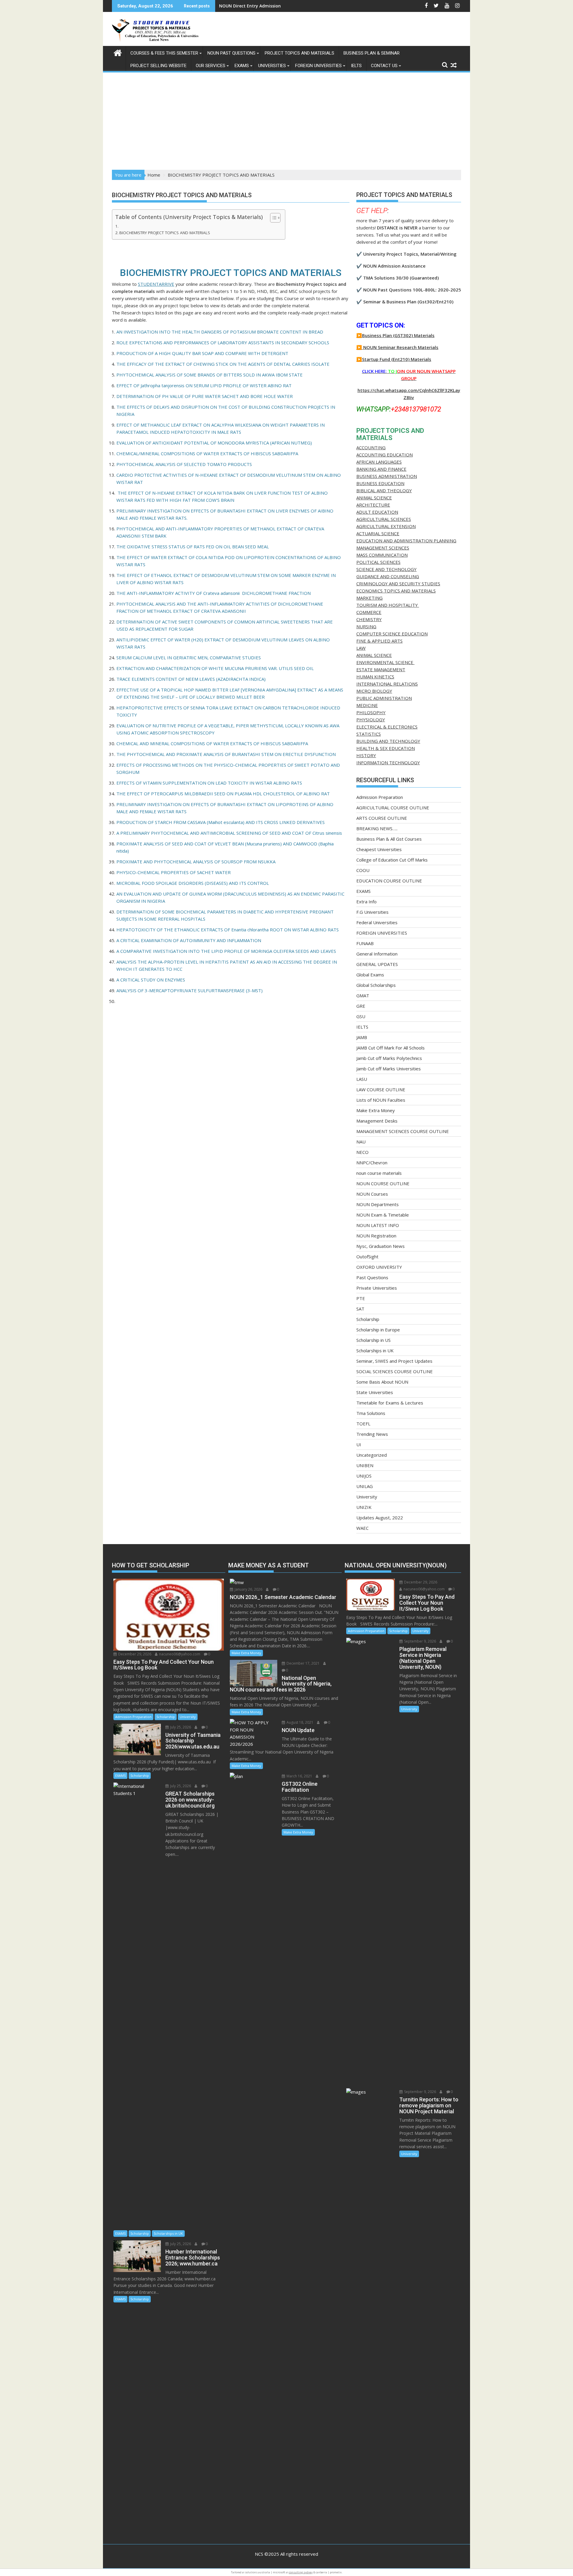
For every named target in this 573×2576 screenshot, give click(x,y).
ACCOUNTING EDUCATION (385, 455)
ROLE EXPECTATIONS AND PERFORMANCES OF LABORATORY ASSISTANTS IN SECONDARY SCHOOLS (223, 342)
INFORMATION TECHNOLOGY (388, 763)
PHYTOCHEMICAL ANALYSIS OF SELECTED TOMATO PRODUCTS (184, 464)
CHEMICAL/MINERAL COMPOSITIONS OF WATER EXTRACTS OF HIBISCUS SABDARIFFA (208, 453)
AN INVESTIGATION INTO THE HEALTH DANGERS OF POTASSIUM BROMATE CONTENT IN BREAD (220, 332)
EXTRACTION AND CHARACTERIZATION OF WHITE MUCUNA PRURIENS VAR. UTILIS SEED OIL (215, 668)
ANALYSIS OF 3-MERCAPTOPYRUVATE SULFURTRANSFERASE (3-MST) (190, 990)
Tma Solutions (371, 1413)
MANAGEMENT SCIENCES (383, 548)
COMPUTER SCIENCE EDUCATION (392, 634)
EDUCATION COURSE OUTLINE (389, 881)
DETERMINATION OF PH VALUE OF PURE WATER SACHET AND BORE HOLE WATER (205, 396)
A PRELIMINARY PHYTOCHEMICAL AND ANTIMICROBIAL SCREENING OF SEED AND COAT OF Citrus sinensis (229, 833)
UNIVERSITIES (272, 66)
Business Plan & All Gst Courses (389, 839)
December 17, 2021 (303, 1663)
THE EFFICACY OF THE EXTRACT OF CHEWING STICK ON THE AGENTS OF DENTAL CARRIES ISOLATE (223, 364)
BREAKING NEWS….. (377, 828)
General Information (377, 954)
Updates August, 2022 (380, 1518)
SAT (360, 1309)
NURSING (366, 626)
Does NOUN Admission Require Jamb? (258, 6)
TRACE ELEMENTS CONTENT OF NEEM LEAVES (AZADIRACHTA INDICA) (191, 679)
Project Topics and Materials (299, 53)
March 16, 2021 (299, 1776)
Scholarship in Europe (378, 1330)
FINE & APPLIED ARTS (379, 641)
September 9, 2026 (420, 1641)
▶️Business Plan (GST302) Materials (395, 335)
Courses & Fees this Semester (164, 53)
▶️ (359, 347)
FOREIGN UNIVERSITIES (318, 66)
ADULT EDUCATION (377, 512)
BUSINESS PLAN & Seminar (372, 53)
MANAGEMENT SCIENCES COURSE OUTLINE (403, 1131)
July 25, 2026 (180, 1727)
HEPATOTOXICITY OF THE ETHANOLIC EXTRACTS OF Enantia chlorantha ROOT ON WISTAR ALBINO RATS (228, 930)
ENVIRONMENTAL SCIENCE (385, 662)
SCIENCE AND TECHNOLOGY (386, 569)
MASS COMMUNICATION (382, 555)
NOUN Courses (372, 1194)
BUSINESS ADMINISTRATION (387, 476)
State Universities (375, 1392)
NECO (362, 1152)
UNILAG (365, 1486)
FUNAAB (365, 943)
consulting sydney (301, 2572)
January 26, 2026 (248, 1589)
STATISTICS (369, 734)
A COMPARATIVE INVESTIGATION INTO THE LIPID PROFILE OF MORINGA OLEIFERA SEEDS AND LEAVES (226, 951)
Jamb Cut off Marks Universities (389, 1069)
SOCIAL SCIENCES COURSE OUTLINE (395, 1371)
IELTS (356, 66)
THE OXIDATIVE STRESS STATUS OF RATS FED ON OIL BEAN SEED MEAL (193, 547)
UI (359, 1444)
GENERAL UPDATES (377, 964)
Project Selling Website (158, 66)
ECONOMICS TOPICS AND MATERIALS (396, 591)
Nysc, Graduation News (381, 1246)
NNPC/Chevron (372, 1163)
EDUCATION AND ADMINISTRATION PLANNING (406, 541)
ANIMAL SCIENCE (374, 498)
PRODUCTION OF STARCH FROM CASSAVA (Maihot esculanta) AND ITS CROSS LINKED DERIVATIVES (221, 822)
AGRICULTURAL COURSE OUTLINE (393, 808)
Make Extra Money (376, 1110)
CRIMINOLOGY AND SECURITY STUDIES (398, 584)
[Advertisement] (286, 125)
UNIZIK (364, 1507)
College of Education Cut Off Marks (392, 860)
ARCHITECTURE (373, 505)
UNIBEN (365, 1465)
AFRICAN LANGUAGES (379, 462)
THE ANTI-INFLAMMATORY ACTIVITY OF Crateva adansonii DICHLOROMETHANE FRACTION (214, 593)
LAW (361, 648)
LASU (362, 1079)
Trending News (372, 1434)
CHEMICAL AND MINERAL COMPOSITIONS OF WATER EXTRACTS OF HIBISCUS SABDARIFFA (212, 743)
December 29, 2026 (134, 1654)
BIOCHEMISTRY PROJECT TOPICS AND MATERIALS (165, 233)
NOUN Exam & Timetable (383, 1215)
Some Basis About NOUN (382, 1382)
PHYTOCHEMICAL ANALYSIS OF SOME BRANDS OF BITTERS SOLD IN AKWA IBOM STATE (210, 375)
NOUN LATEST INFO (378, 1225)
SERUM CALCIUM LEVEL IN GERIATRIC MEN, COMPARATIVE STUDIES (189, 657)
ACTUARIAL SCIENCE (378, 533)
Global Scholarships (376, 985)
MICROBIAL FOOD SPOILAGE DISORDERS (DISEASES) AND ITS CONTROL (193, 883)
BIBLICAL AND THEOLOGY (384, 490)
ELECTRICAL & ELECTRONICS (387, 727)
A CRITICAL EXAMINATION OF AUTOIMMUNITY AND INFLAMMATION (189, 940)
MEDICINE (367, 705)
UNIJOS (364, 1476)
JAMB (362, 1037)
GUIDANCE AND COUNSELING (388, 576)
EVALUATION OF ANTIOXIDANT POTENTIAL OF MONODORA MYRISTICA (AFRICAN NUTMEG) (214, 443)
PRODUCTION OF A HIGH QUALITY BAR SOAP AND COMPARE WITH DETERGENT (202, 353)
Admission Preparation (380, 797)
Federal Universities (377, 922)
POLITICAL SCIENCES (378, 562)
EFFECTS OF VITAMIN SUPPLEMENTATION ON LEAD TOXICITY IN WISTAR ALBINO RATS (209, 783)
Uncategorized (372, 1455)
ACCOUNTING (371, 447)
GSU (361, 1016)
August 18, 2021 (299, 1722)
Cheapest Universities (379, 849)
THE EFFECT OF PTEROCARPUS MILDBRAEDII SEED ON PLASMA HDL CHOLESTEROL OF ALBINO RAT (223, 794)
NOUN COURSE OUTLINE (383, 1183)
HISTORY (366, 755)
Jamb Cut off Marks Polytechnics (389, 1058)
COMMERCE (369, 612)
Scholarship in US (373, 1340)
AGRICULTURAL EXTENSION (386, 526)
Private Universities (377, 1288)
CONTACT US (384, 66)
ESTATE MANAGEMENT (381, 669)
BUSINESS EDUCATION (380, 483)
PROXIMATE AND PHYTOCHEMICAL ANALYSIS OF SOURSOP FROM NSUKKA (196, 862)
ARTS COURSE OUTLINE (382, 818)
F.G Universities (372, 912)
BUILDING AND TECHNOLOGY (388, 741)
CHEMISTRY (369, 619)
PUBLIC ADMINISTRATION (384, 698)
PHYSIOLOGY (371, 720)
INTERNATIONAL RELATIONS (387, 684)
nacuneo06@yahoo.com (179, 1654)
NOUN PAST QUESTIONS (231, 53)
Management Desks (377, 1121)
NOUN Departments (378, 1204)
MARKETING (369, 598)
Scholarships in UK (375, 1350)
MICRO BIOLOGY (374, 691)
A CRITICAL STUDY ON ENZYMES (151, 980)
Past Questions (372, 1277)
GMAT (363, 995)
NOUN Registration (376, 1236)
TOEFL (363, 1424)
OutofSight (367, 1257)
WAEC (362, 1528)
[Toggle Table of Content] (272, 218)
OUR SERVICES (211, 66)
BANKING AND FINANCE (381, 469)
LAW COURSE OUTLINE (381, 1089)
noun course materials (379, 1173)
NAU (361, 1142)
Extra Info (366, 902)
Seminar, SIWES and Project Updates (394, 1361)
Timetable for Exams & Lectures (390, 1403)
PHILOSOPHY (371, 712)
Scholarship (368, 1319)
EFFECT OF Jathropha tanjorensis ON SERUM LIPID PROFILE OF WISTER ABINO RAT (204, 385)
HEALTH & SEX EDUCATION (386, 748)
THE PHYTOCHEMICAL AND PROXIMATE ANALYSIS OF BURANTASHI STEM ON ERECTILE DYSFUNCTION (226, 754)
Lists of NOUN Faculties (381, 1100)
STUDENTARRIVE (156, 284)
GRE (361, 1006)
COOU (363, 870)
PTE (361, 1298)
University (367, 1497)
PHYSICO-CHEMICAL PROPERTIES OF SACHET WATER (174, 872)
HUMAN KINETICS (375, 677)
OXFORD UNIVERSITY (379, 1267)
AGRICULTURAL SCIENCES (384, 519)
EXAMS (242, 66)
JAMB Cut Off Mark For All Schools (391, 1048)
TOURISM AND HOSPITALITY (388, 605)
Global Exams (370, 975)
